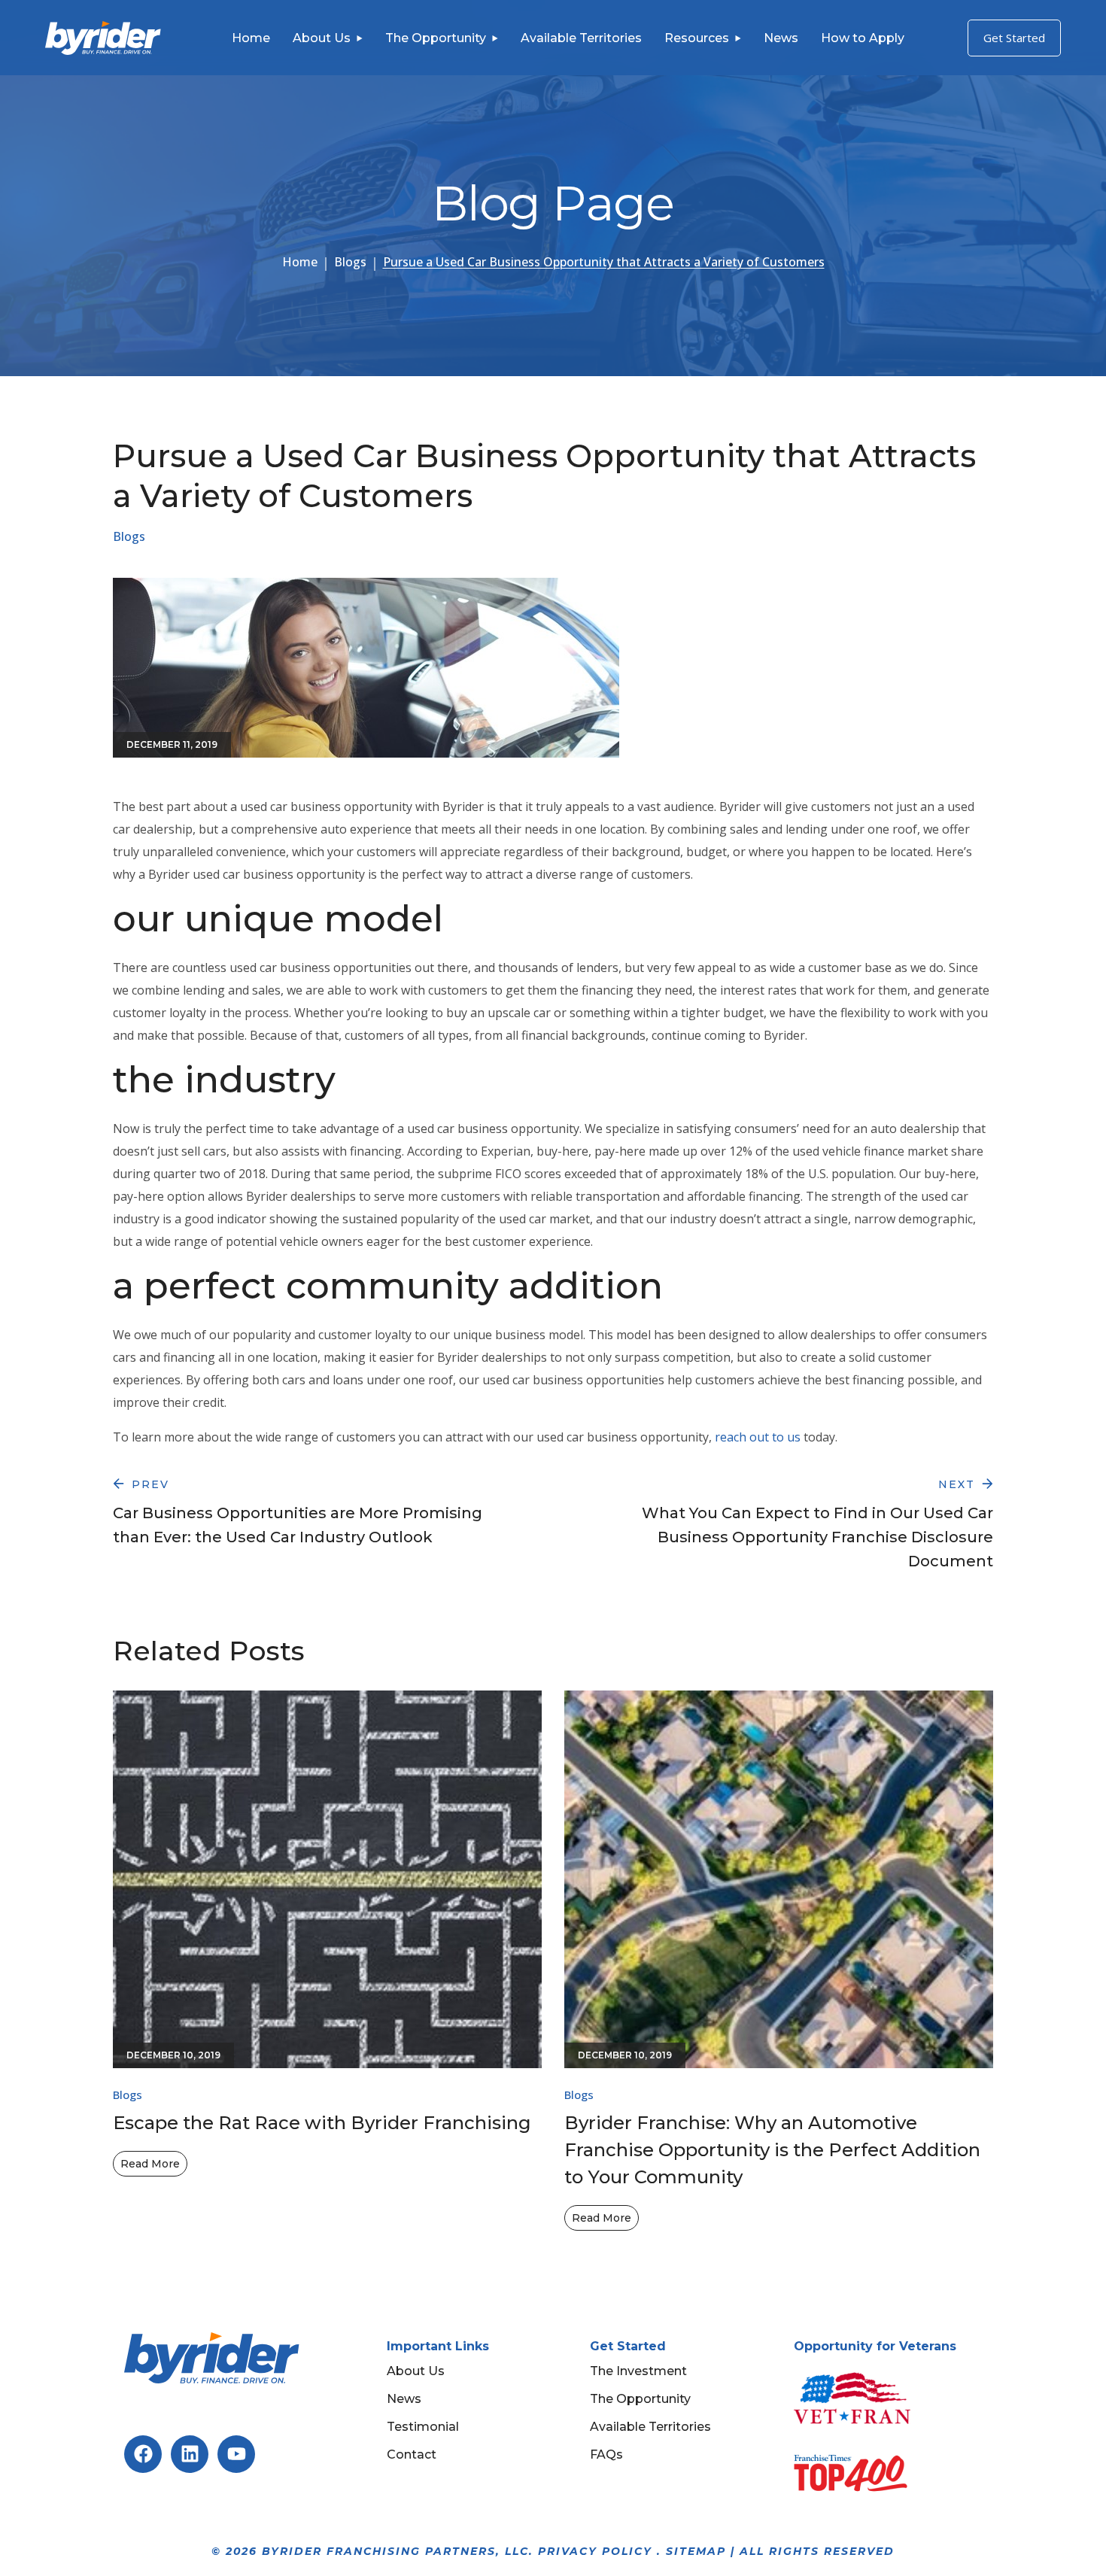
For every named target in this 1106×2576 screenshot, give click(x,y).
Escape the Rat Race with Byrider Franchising (322, 2123)
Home (300, 262)
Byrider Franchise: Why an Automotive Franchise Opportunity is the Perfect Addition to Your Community (772, 2150)
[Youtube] (236, 2454)
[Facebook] (143, 2454)
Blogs (350, 262)
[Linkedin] (190, 2454)
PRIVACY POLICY (595, 2551)
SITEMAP (696, 2551)
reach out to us (758, 1437)
